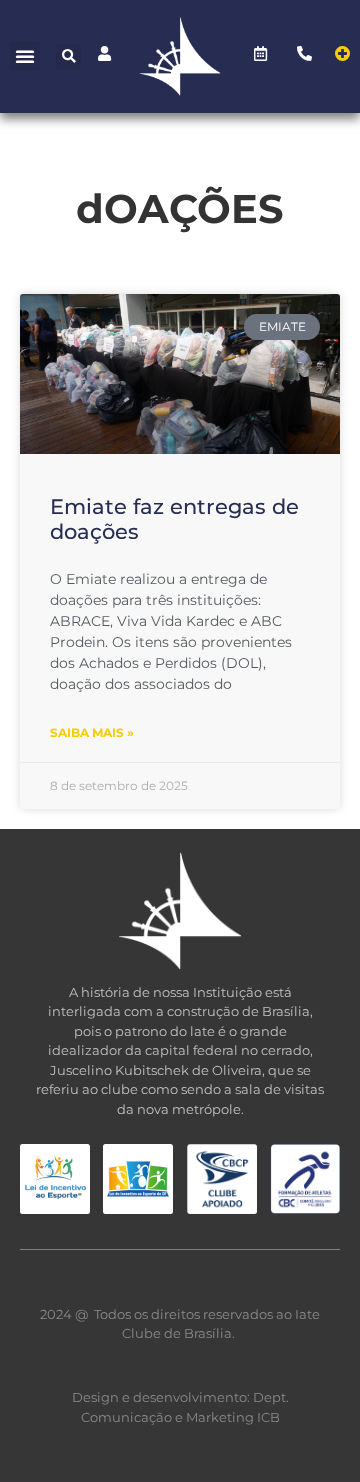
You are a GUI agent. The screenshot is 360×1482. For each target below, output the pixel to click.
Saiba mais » (92, 732)
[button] (25, 56)
